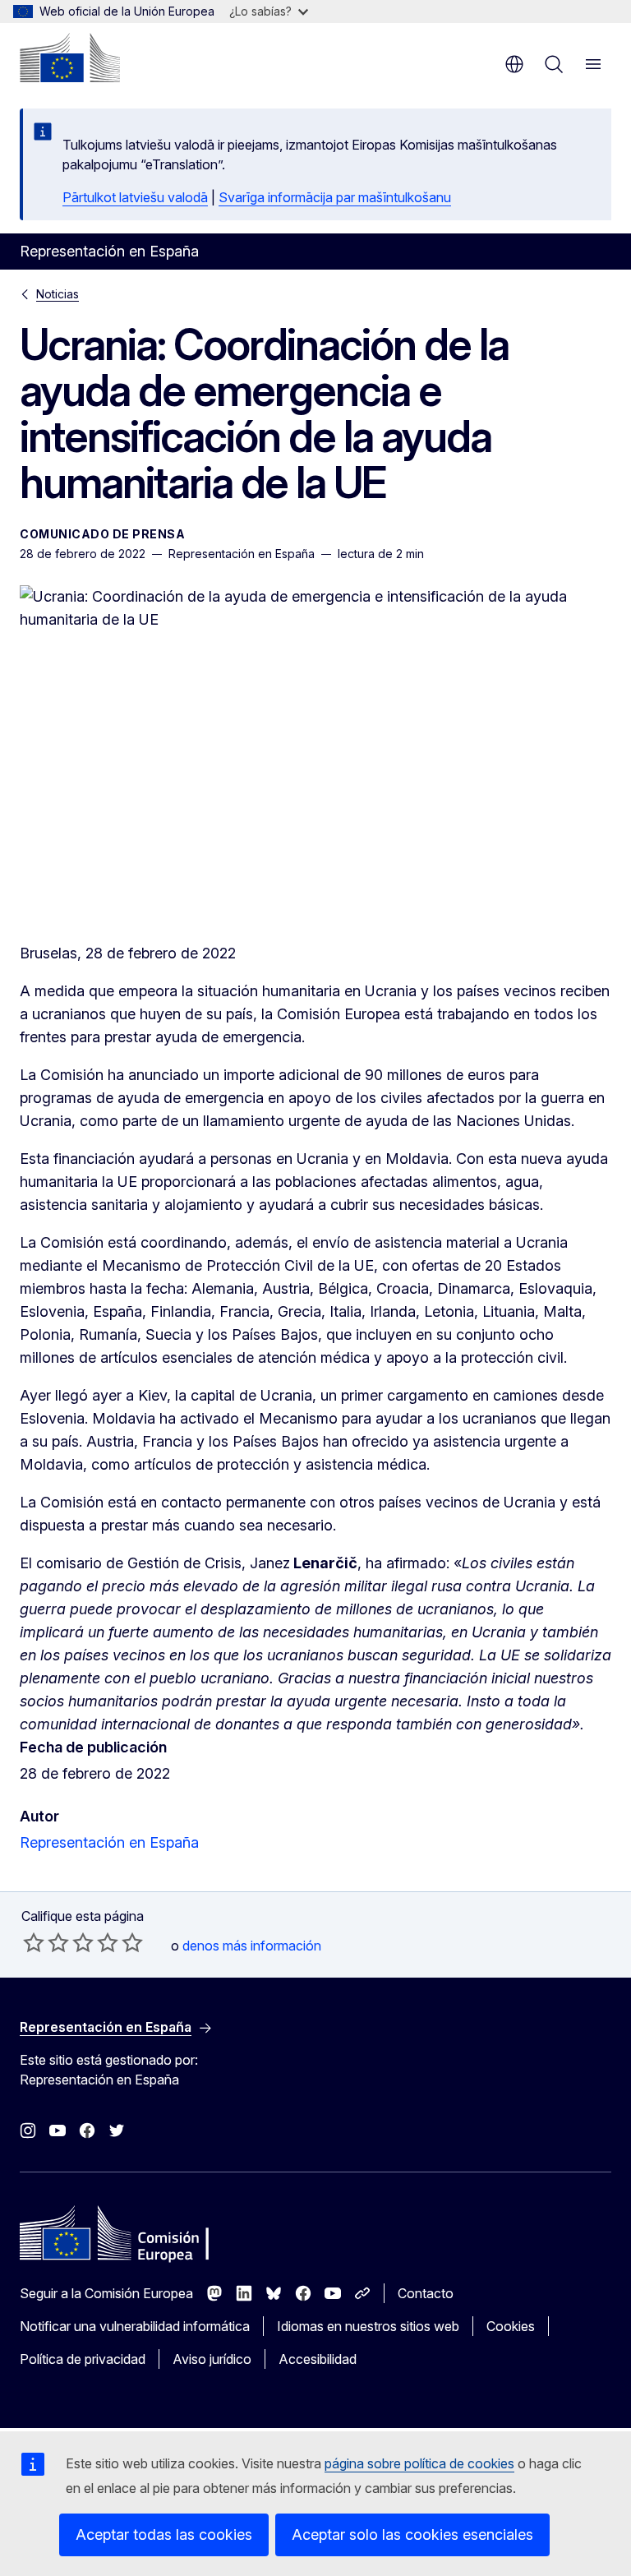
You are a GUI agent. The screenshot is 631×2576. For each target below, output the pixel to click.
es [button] (514, 64)
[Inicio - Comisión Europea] (70, 58)
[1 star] (34, 1942)
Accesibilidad (318, 2359)
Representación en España (109, 1842)
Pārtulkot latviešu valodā (135, 197)
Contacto (426, 2293)
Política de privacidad (83, 2359)
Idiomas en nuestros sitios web (368, 2326)
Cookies (511, 2326)
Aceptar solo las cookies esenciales (412, 2534)
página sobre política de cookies (419, 2463)
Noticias (58, 294)
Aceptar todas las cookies (164, 2534)
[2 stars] (46, 1942)
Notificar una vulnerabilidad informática (135, 2326)
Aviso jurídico (212, 2359)
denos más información (252, 1946)
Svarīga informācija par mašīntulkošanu (335, 197)
